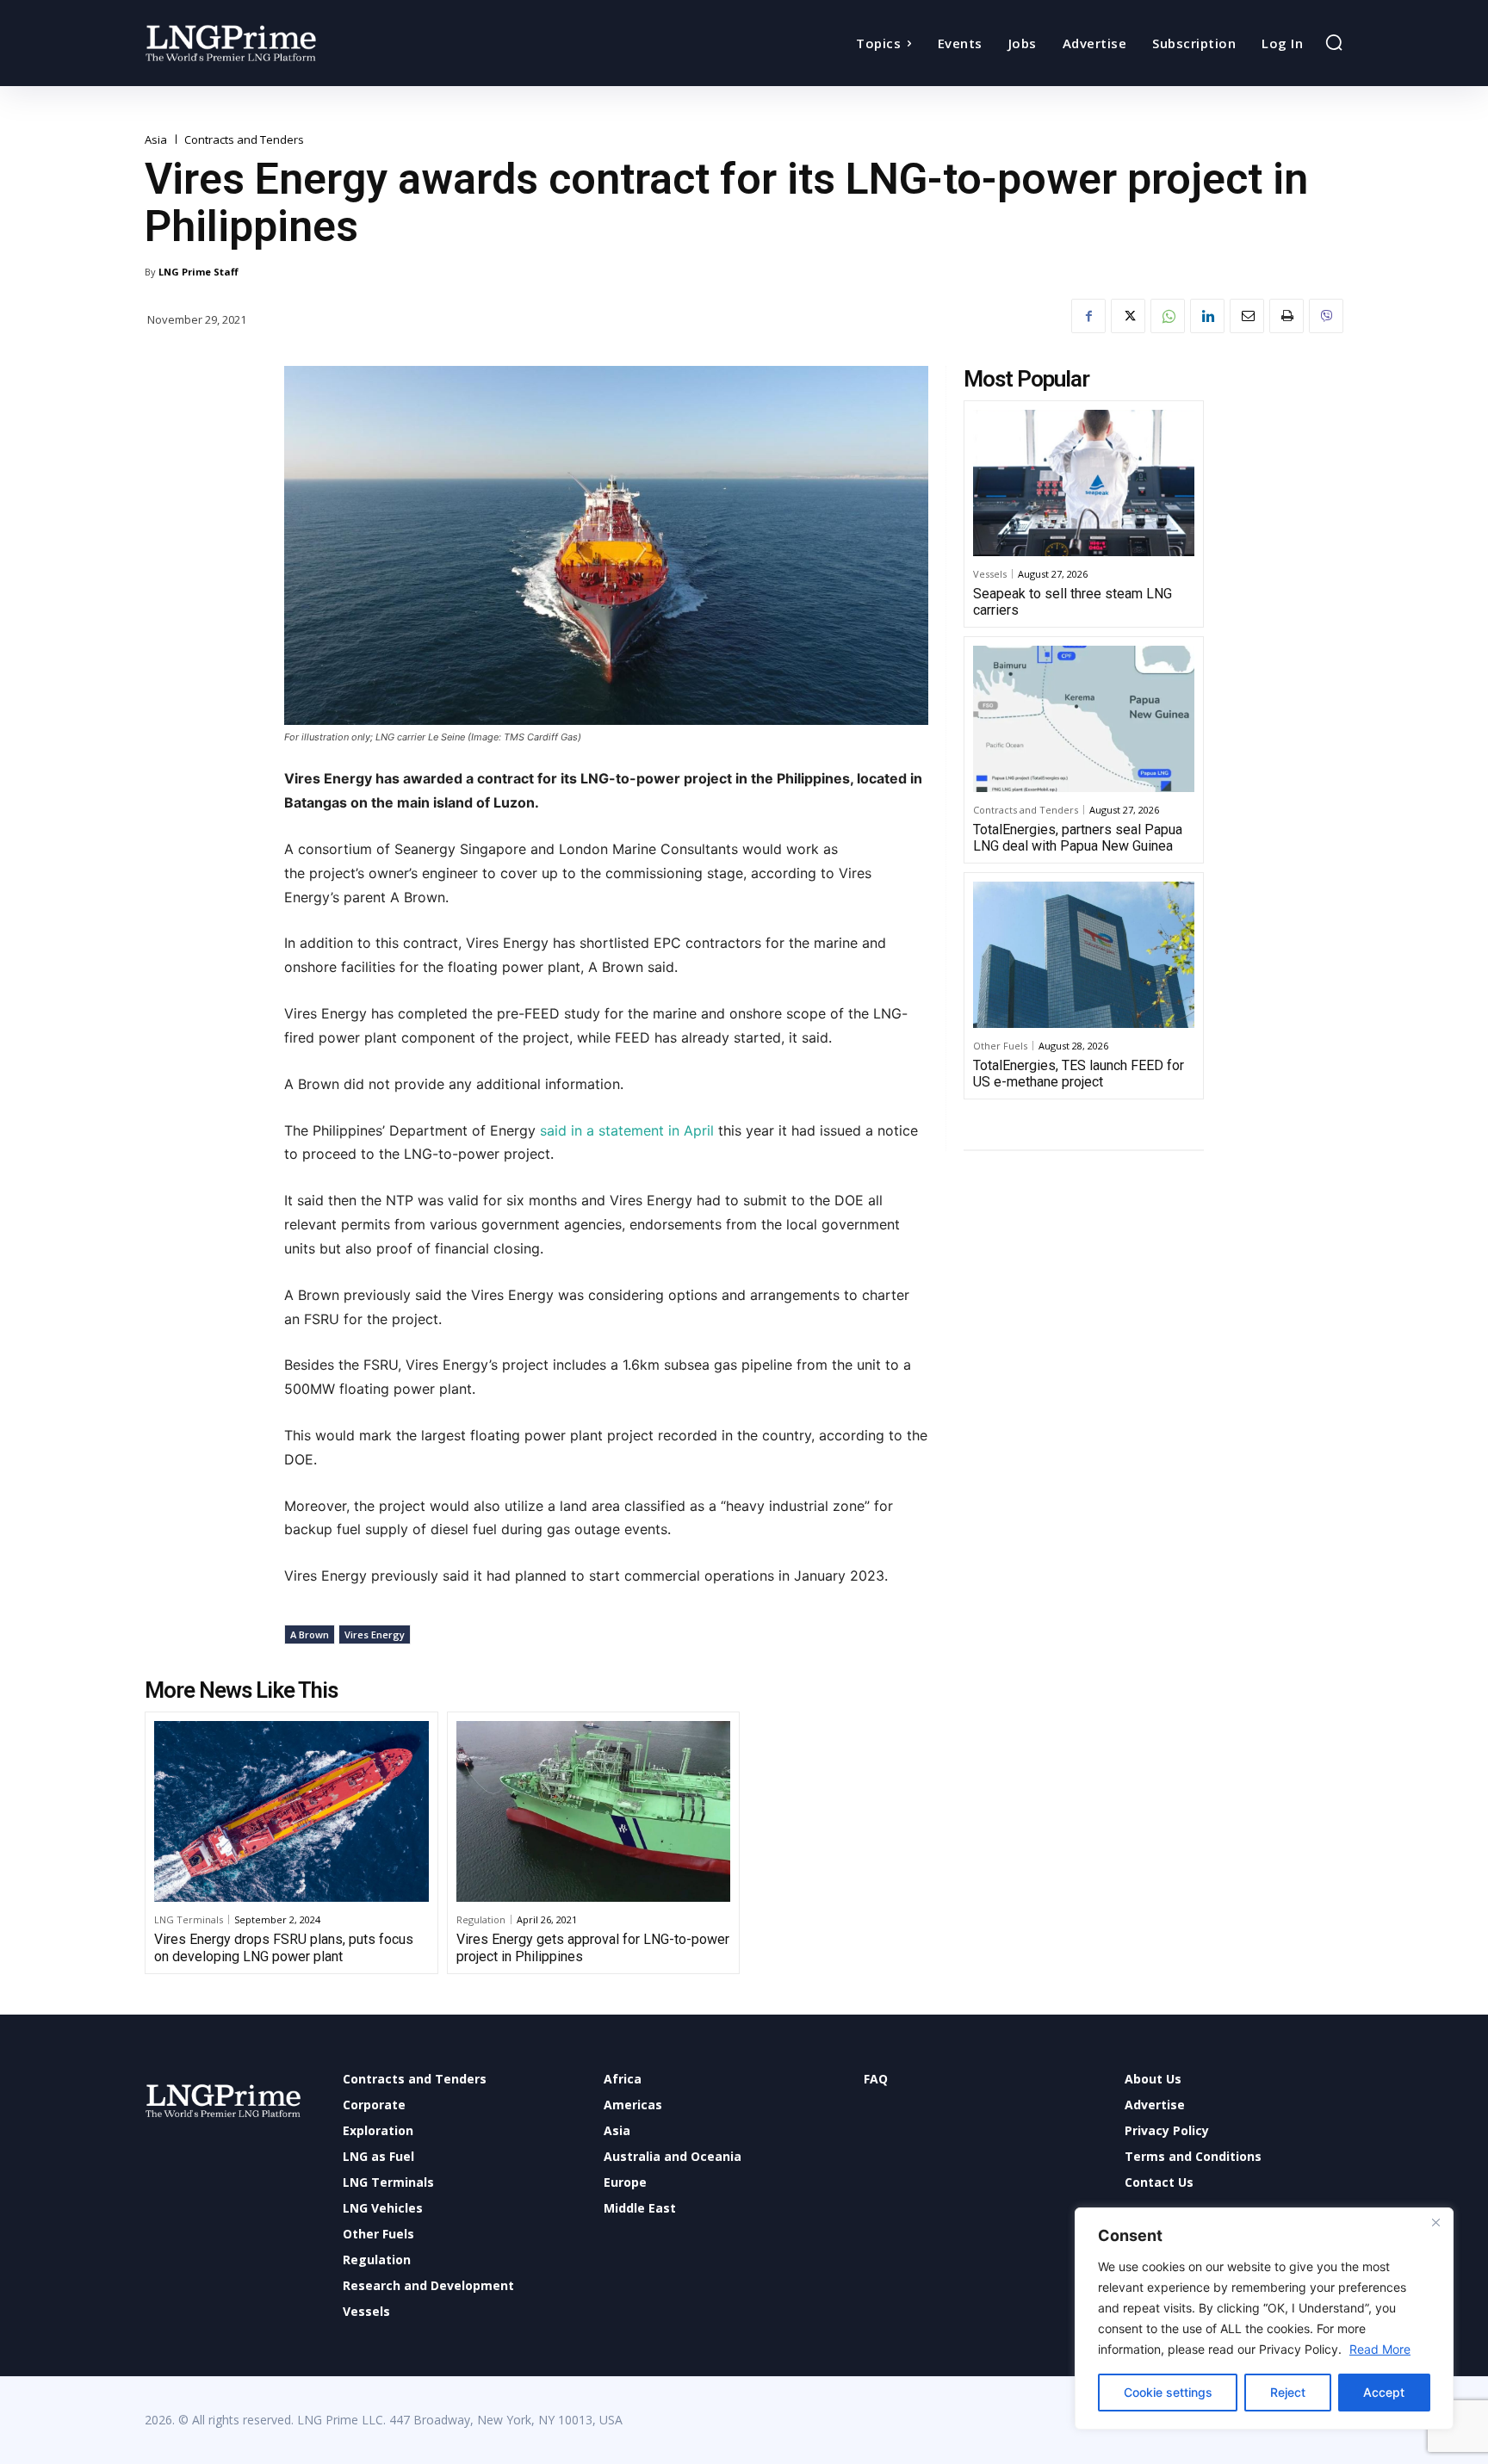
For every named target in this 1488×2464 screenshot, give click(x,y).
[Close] (1435, 2222)
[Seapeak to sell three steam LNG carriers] (1084, 483)
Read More (1380, 2349)
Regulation (481, 1919)
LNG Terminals (189, 1919)
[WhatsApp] (1168, 316)
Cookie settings (1168, 2392)
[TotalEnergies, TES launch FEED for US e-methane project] (1084, 955)
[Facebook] (1088, 316)
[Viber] (1326, 316)
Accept (1384, 2392)
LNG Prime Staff (198, 272)
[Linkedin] (1207, 316)
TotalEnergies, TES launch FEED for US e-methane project (1079, 1074)
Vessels (990, 574)
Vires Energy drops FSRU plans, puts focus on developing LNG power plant (284, 1947)
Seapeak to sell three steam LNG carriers (1073, 602)
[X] (1128, 316)
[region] (1264, 2319)
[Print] (1286, 316)
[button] (1334, 42)
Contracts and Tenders (244, 140)
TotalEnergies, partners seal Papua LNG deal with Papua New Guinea (1078, 838)
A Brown (310, 1634)
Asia (156, 140)
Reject (1288, 2392)
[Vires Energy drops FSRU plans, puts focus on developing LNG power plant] (291, 1811)
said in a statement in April (627, 1130)
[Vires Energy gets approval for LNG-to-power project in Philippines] (594, 1811)
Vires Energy (375, 1634)
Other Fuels (1000, 1046)
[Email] (1247, 316)
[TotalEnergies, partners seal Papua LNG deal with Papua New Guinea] (1084, 719)
